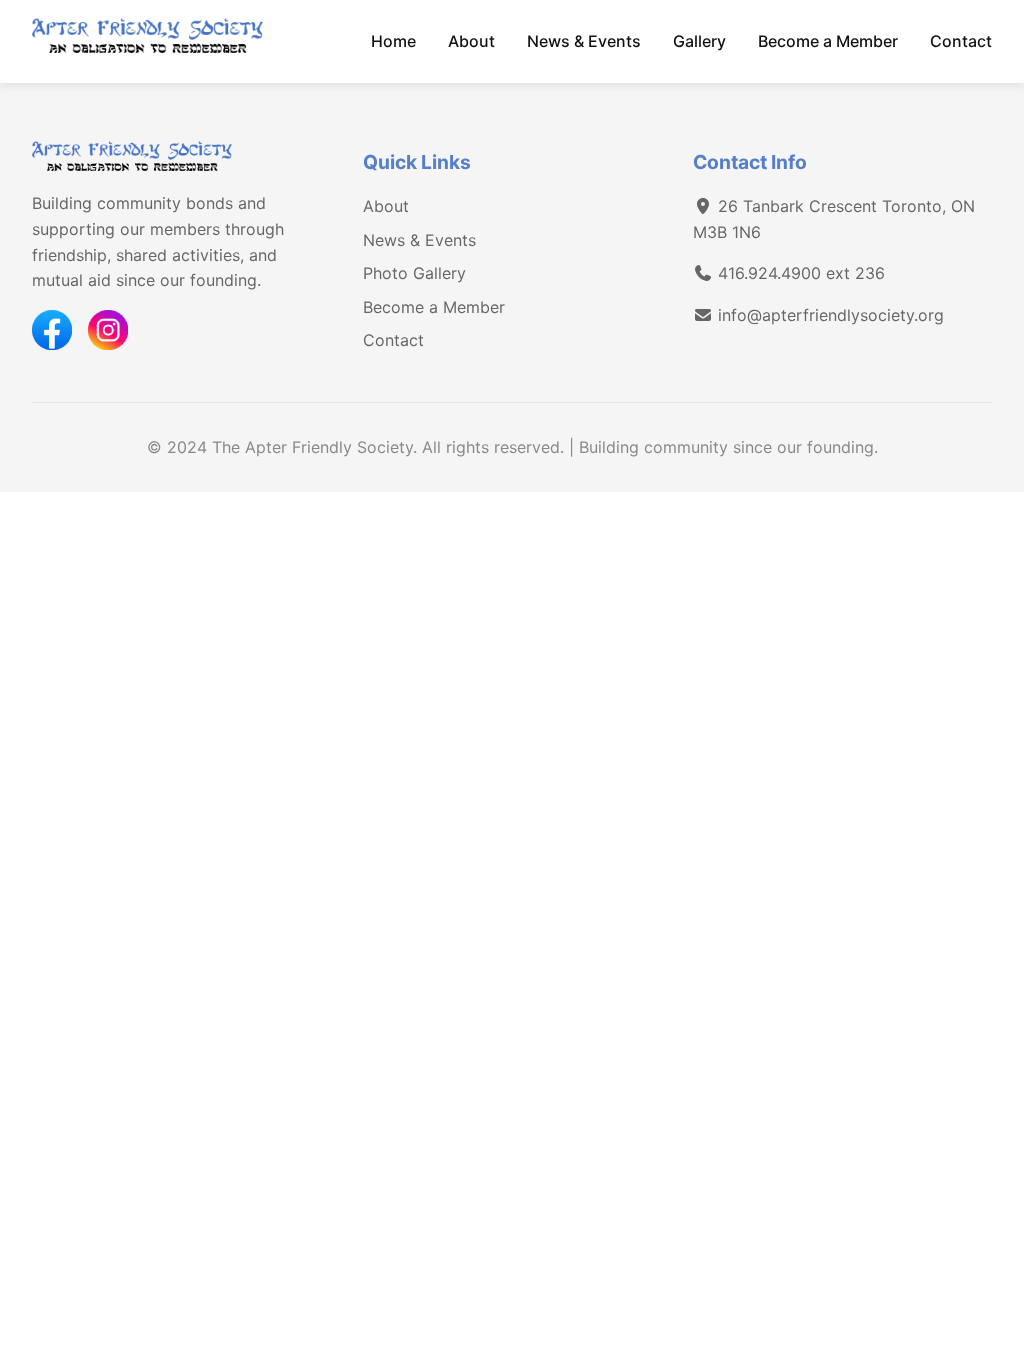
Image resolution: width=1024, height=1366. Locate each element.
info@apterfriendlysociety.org (831, 315)
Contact (961, 41)
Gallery (699, 41)
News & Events (584, 41)
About (471, 41)
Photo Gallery (414, 273)
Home (393, 41)
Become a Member (828, 41)
